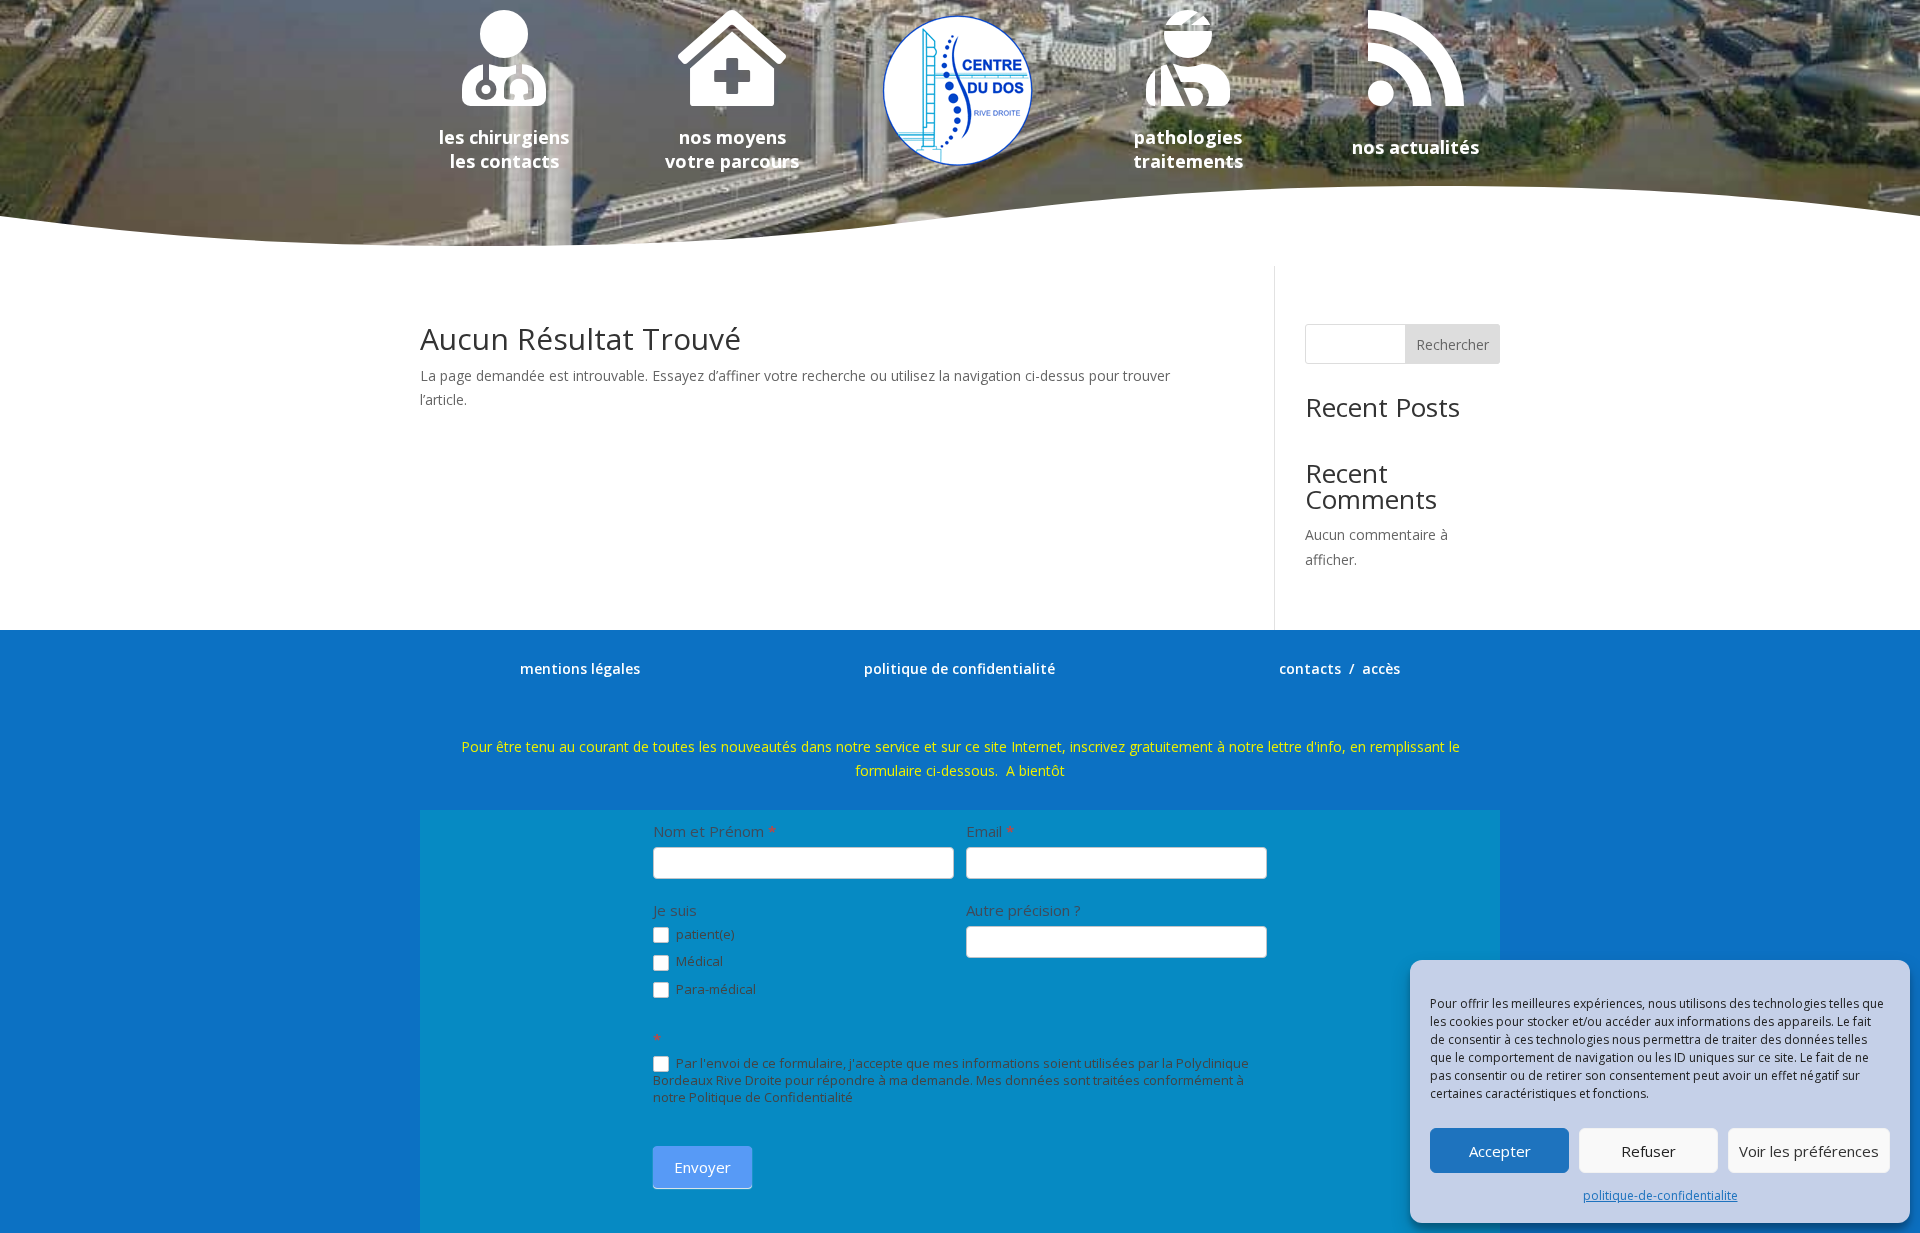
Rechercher (1452, 344)
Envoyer (702, 1167)
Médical (698, 961)
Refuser (1648, 1151)
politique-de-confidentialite (1660, 1195)
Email (990, 831)
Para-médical (714, 989)
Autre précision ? (1023, 910)
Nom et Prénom (714, 831)
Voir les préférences (1809, 1151)
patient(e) (703, 934)
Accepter (1500, 1151)
